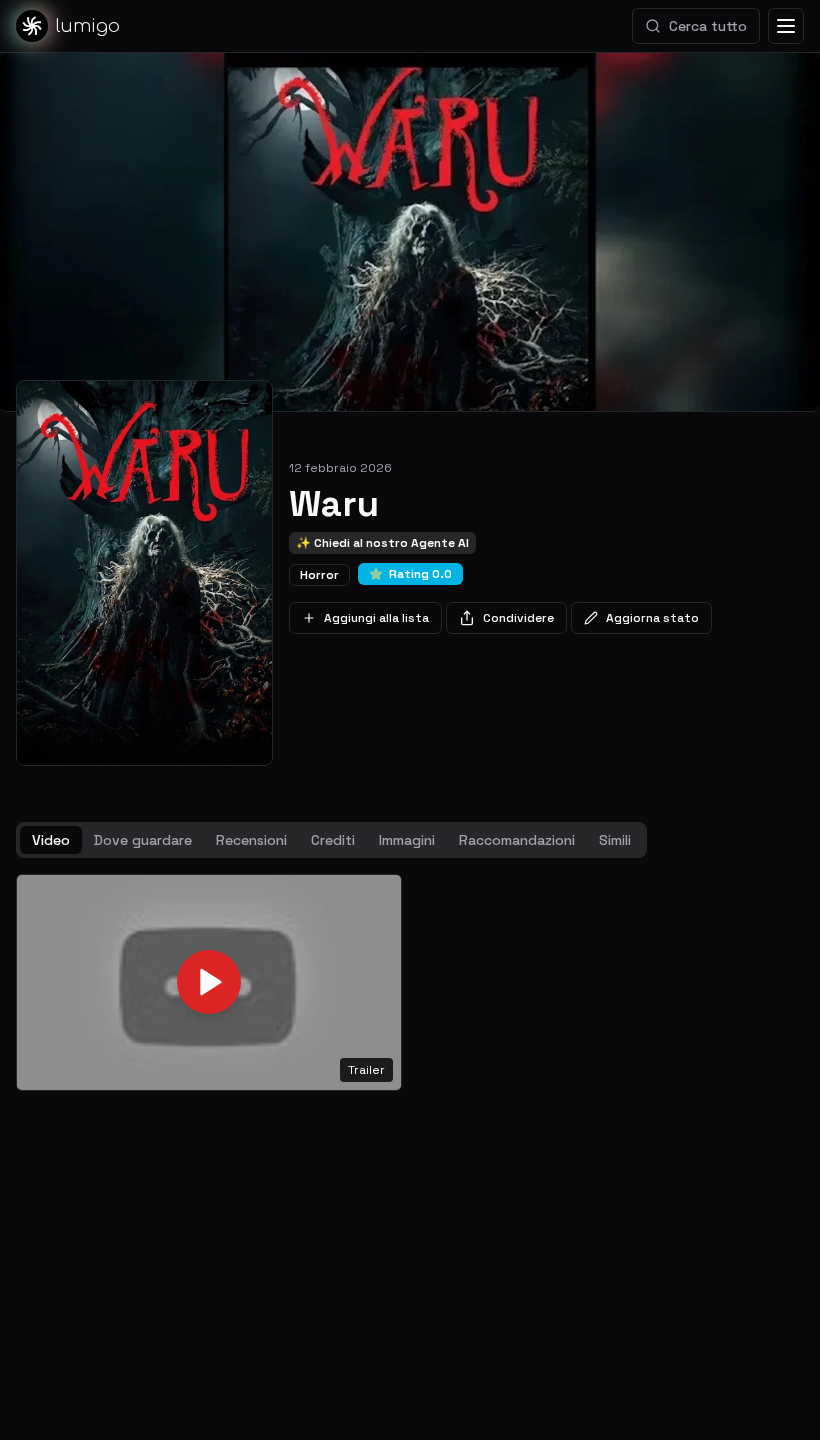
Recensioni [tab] (251, 840)
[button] (209, 982)
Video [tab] (51, 840)
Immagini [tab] (407, 840)
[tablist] (331, 840)
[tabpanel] (410, 982)
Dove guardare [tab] (143, 840)
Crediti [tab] (333, 840)
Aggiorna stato (652, 618)
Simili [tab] (615, 840)
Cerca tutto (708, 26)
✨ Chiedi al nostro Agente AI (382, 543)
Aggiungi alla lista (376, 618)
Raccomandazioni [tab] (517, 840)
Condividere (518, 618)
